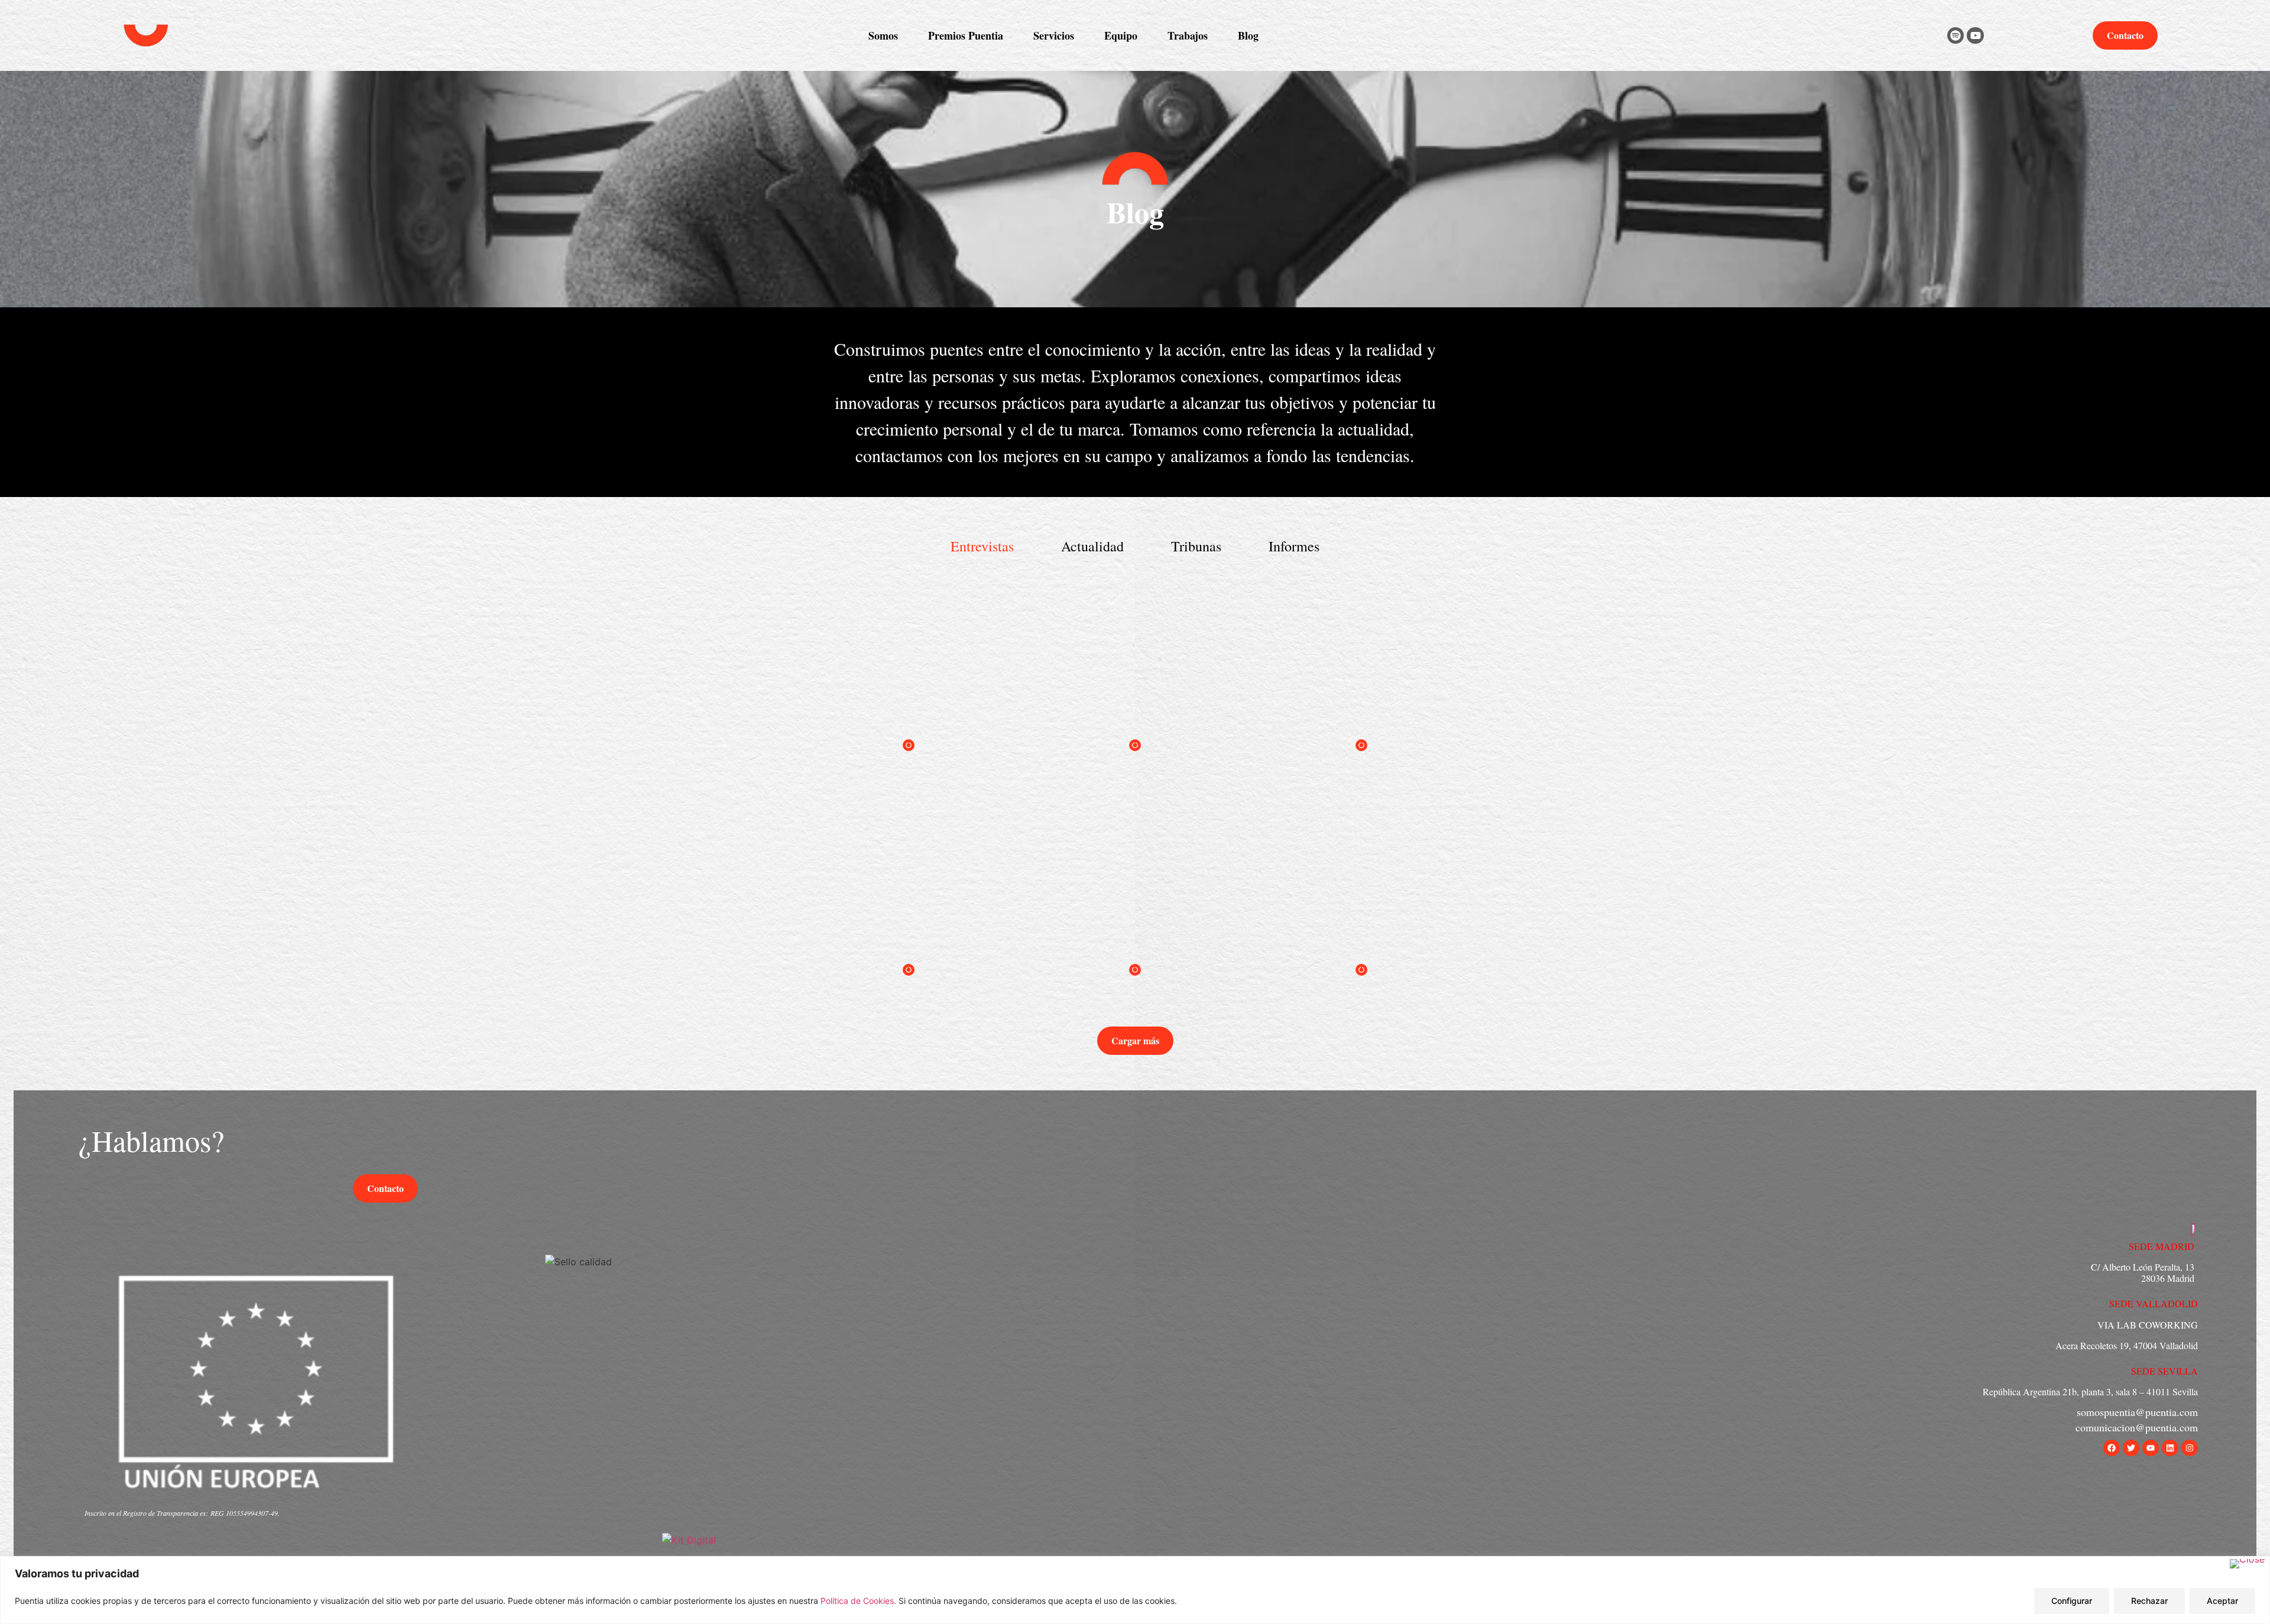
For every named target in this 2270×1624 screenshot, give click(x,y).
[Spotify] (1956, 36)
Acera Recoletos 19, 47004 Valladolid (2127, 1345)
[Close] (2247, 1564)
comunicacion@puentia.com (2137, 1427)
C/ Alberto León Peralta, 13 (2143, 1267)
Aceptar (2222, 1601)
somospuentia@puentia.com (2137, 1412)
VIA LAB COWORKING (2148, 1325)
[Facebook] (2112, 1448)
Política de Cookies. (860, 1601)
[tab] (982, 546)
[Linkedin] (2170, 1448)
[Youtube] (1975, 36)
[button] (1135, 1041)
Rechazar (2149, 1601)
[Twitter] (2131, 1448)
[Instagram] (2190, 1448)
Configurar (2072, 1601)
